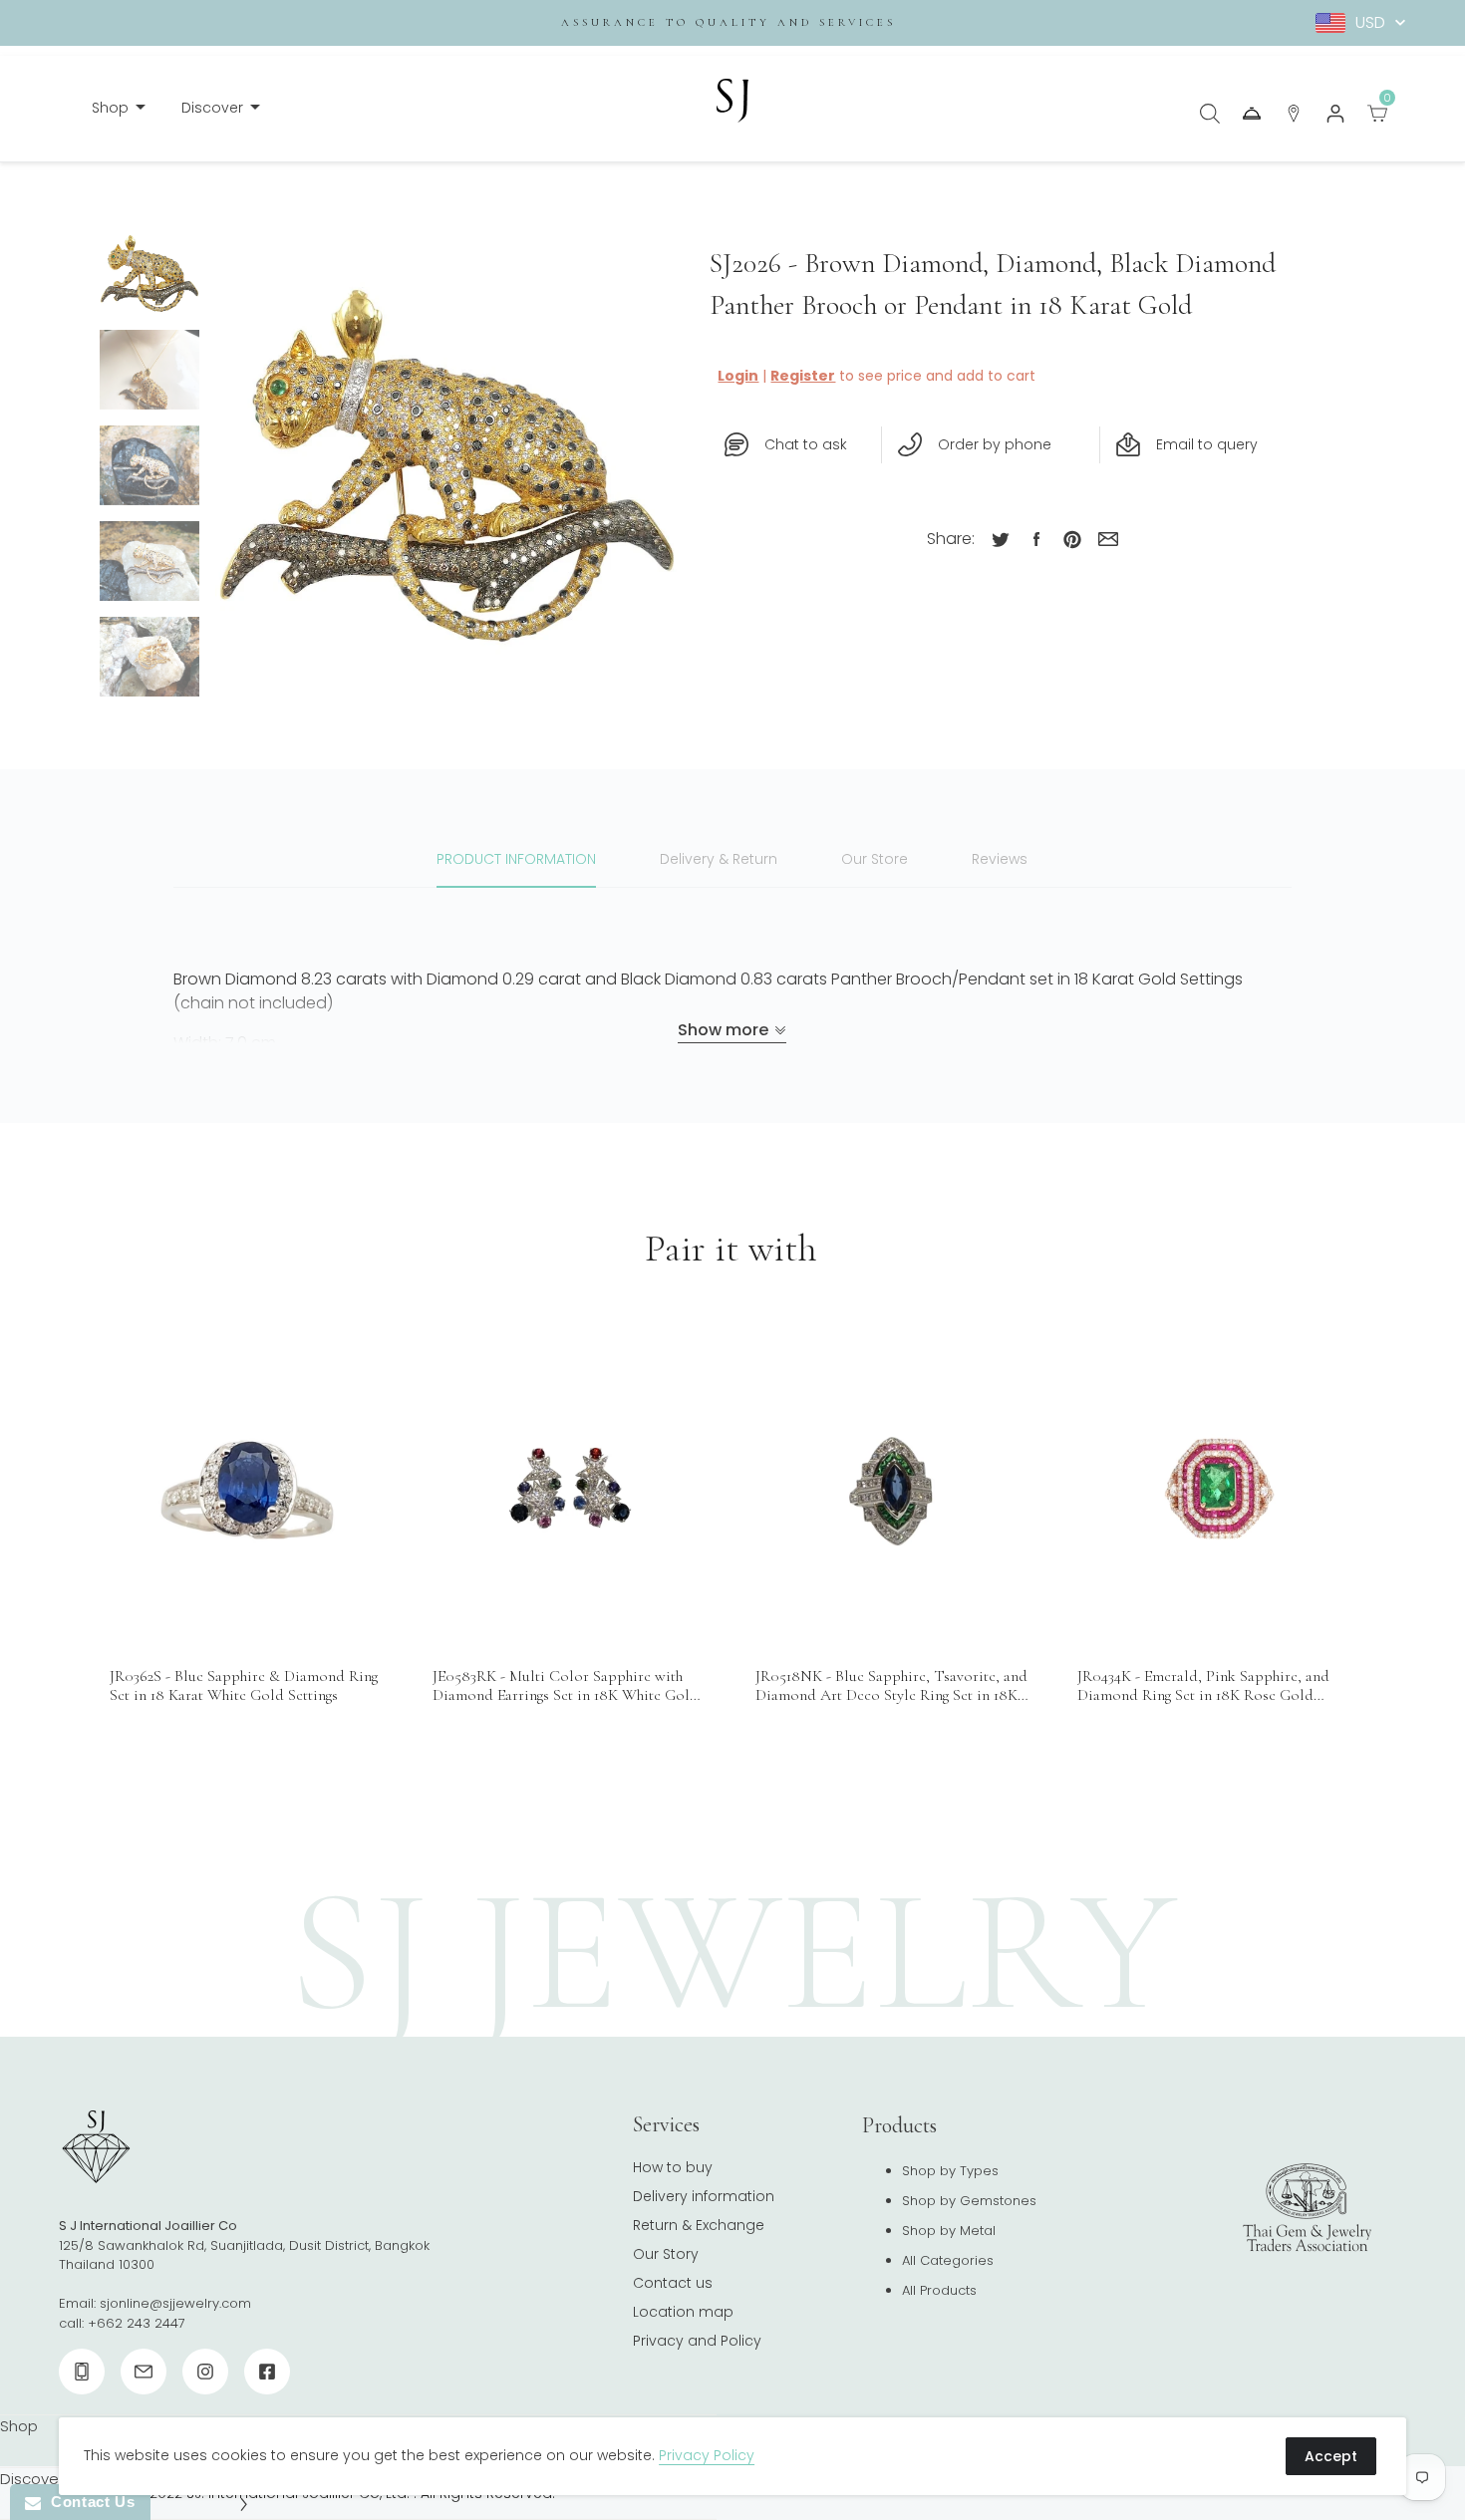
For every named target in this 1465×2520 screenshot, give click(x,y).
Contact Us (88, 2502)
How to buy (673, 2167)
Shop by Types (950, 2171)
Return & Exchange (699, 2225)
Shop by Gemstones (969, 2201)
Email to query (1207, 444)
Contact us (673, 2283)
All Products (939, 2290)
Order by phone (995, 444)
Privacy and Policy (697, 2341)
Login (738, 376)
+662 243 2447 (137, 2323)
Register (803, 376)
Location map (683, 2312)
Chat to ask (806, 444)
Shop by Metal (949, 2231)
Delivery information (704, 2196)
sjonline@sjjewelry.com (175, 2303)
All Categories (948, 2260)
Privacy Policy (707, 2455)
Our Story (666, 2254)
